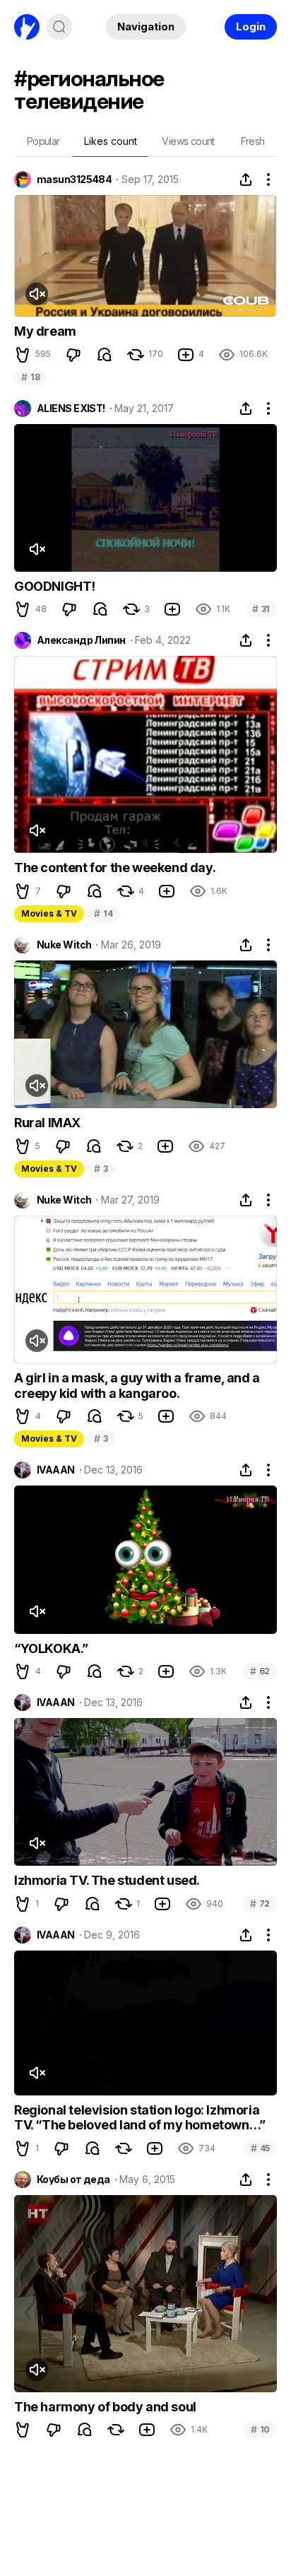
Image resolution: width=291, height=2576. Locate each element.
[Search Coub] (59, 27)
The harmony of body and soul (105, 2407)
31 (261, 609)
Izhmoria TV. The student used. (107, 1880)
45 (260, 2148)
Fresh (253, 141)
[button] (23, 355)
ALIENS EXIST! (71, 408)
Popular (43, 141)
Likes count (111, 141)
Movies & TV (49, 913)
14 (103, 913)
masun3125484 (74, 180)
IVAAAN (56, 1470)
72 (260, 1904)
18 (30, 377)
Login (251, 27)
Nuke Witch (64, 945)
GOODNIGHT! (55, 586)
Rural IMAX (47, 1123)
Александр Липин (81, 640)
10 (260, 2429)
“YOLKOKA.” (51, 1648)
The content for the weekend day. (115, 868)
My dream (45, 331)
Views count (188, 141)
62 (260, 1671)
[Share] (246, 180)
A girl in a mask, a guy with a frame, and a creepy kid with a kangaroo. (137, 1386)
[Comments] (105, 355)
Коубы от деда (73, 2180)
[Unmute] (37, 294)
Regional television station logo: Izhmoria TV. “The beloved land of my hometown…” (140, 2118)
